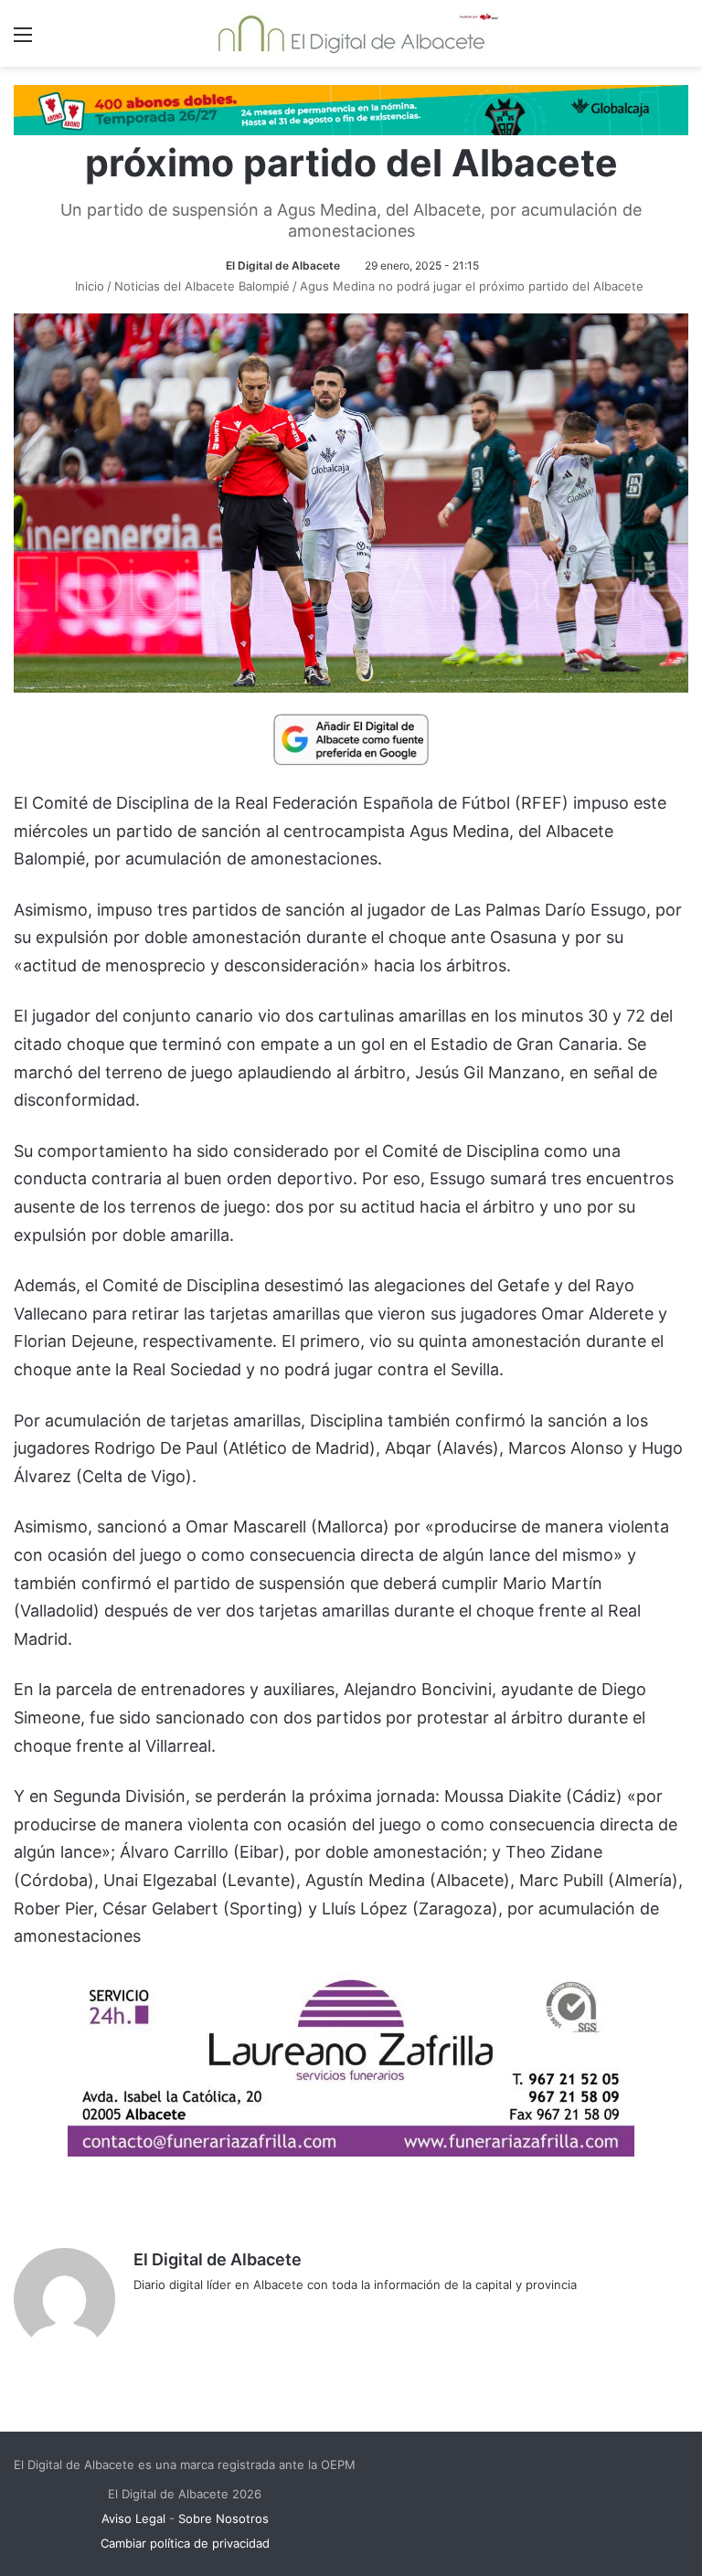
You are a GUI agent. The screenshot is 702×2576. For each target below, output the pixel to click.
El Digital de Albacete (283, 265)
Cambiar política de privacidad (185, 2543)
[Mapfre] (351, 2151)
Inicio (88, 286)
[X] (188, 2315)
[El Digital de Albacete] (351, 33)
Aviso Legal (133, 2518)
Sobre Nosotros (223, 2518)
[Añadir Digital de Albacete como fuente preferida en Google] (351, 738)
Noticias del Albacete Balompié (202, 286)
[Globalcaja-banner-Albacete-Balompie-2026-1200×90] (351, 109)
